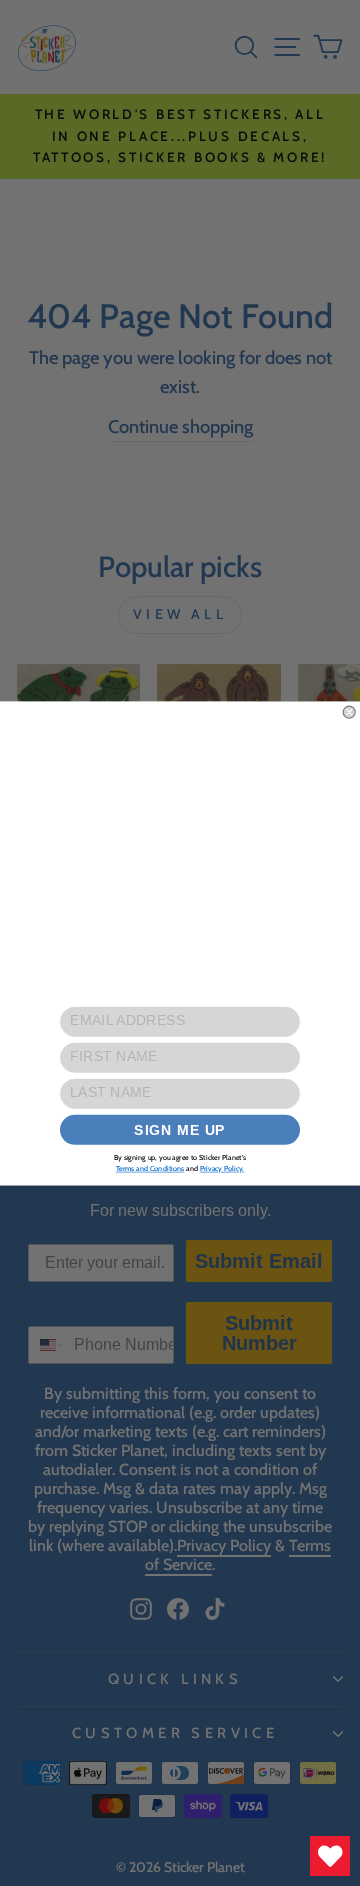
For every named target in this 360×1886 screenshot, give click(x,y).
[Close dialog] (349, 712)
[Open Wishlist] (330, 1856)
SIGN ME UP (179, 1129)
